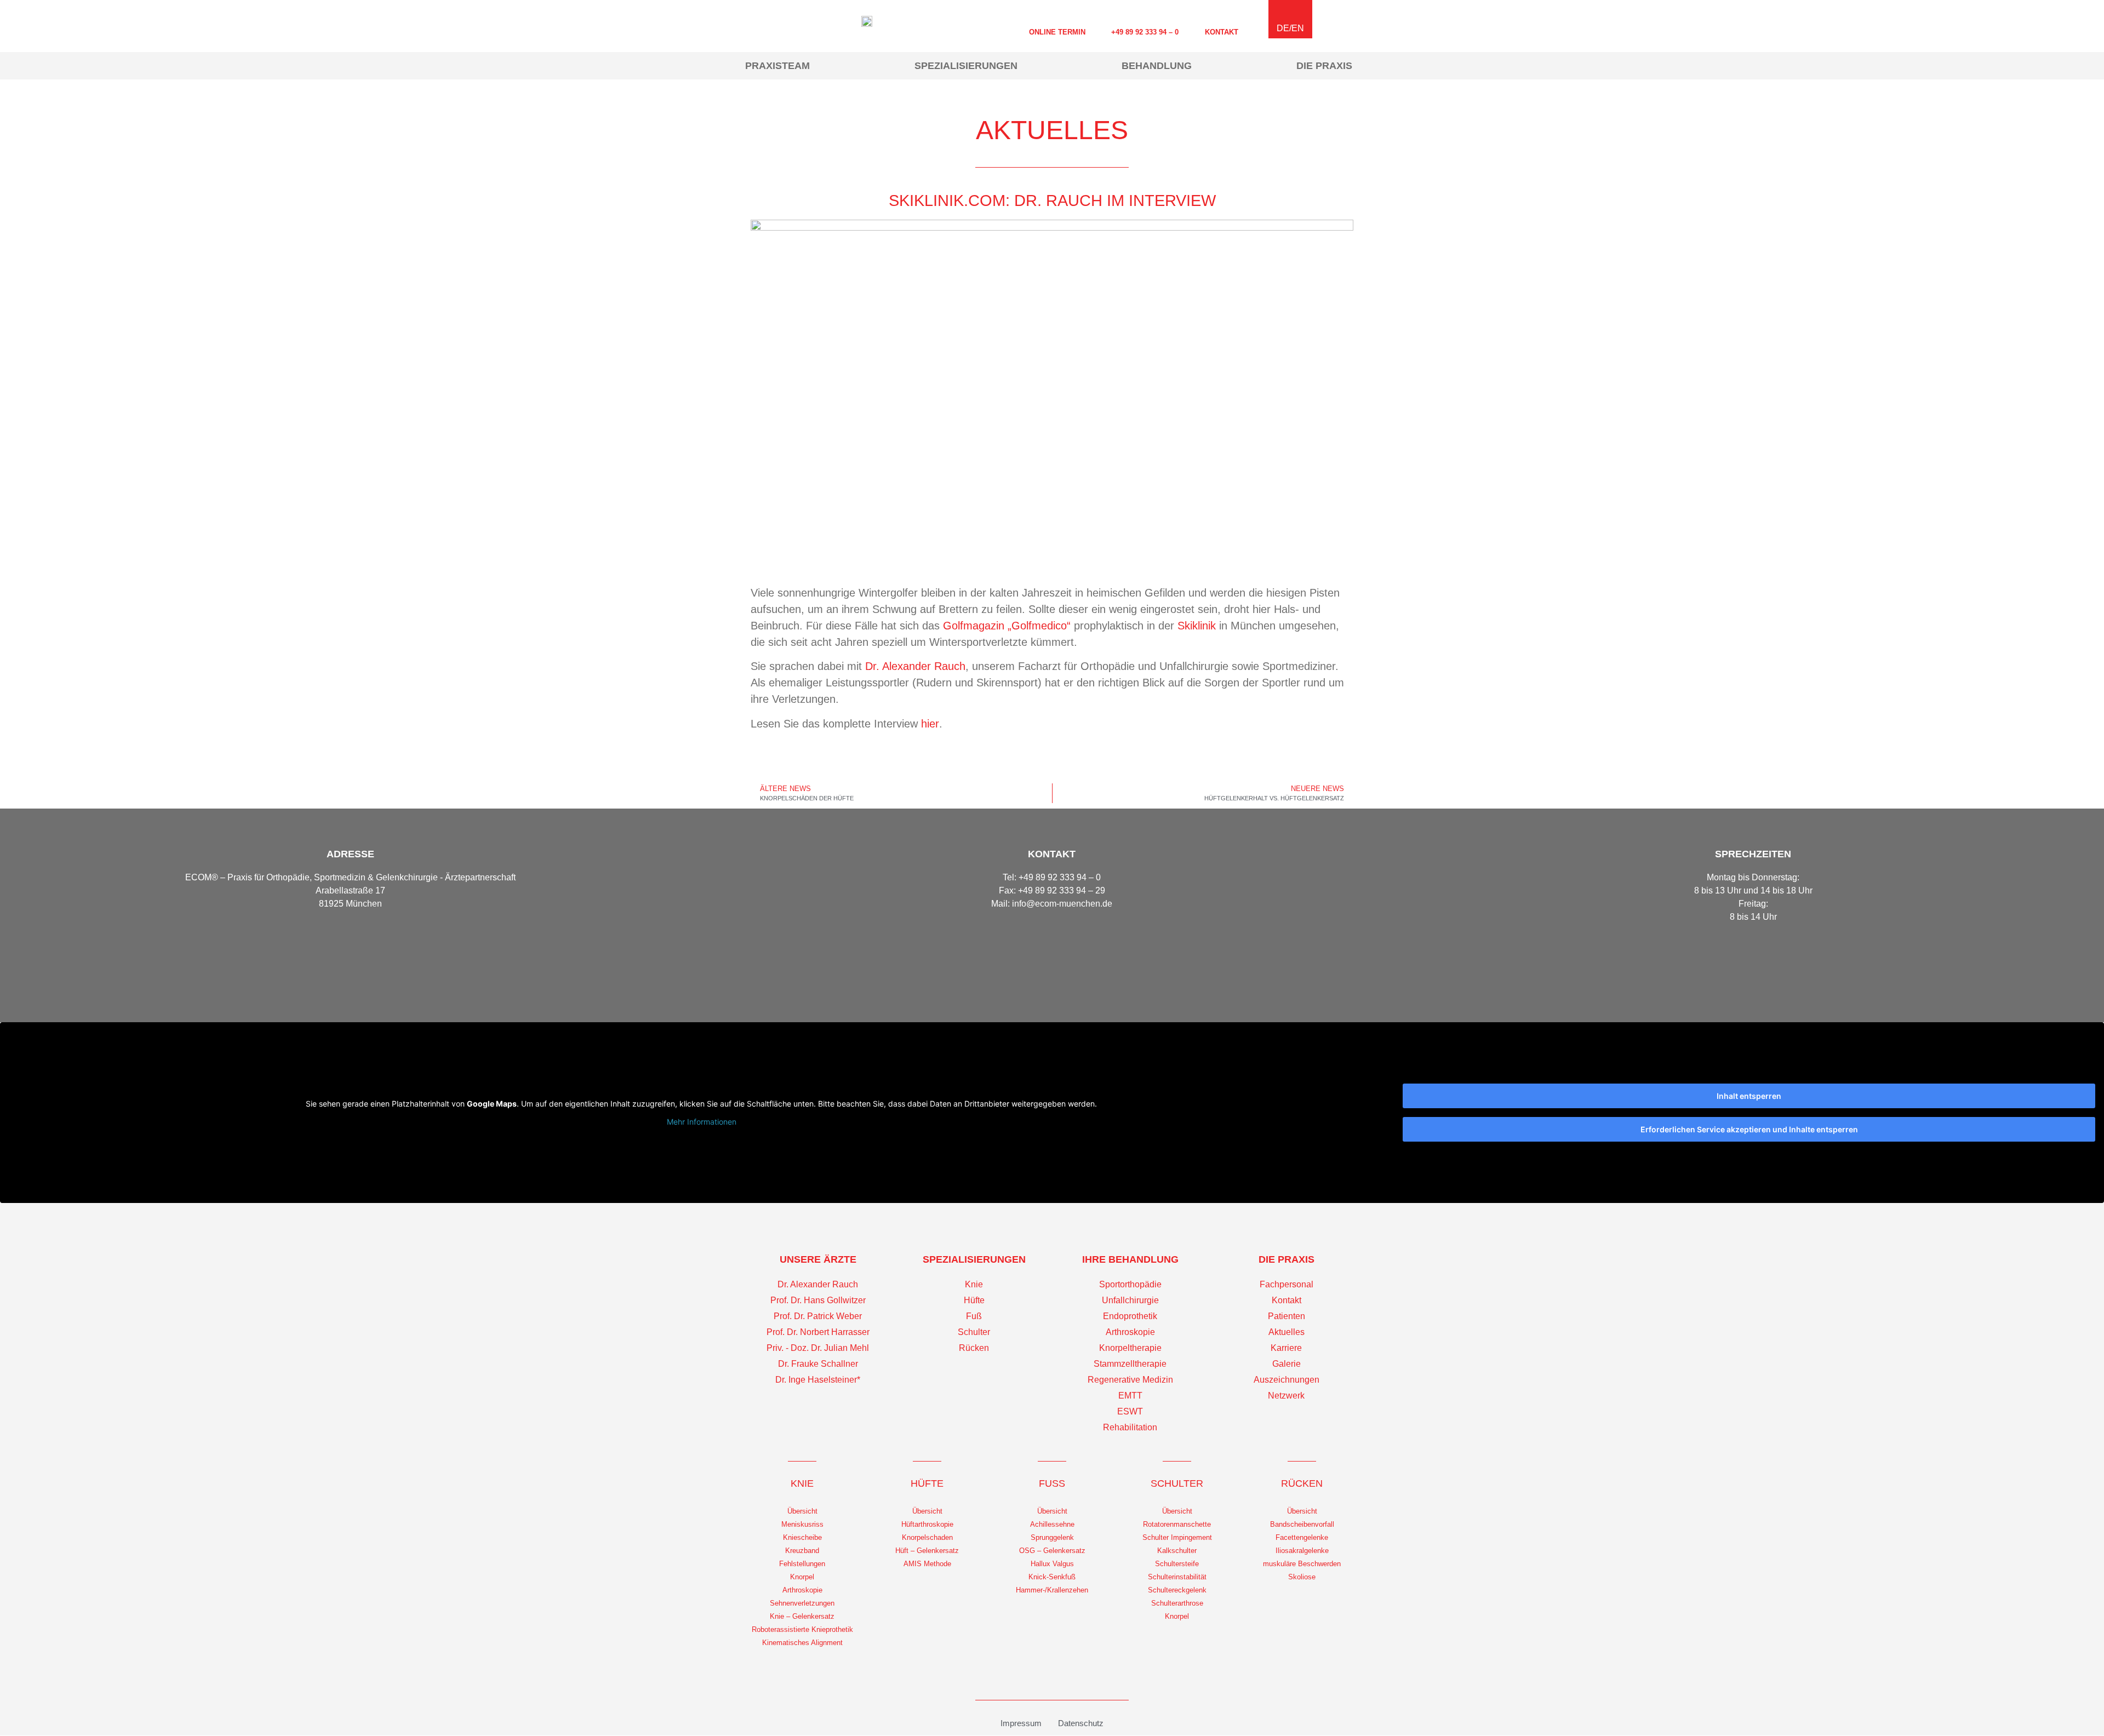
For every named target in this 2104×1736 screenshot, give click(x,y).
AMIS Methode (927, 1564)
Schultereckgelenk (1177, 1590)
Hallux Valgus (1052, 1564)
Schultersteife (1177, 1564)
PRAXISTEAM (777, 66)
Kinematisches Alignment (802, 1643)
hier (930, 724)
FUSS (1052, 1483)
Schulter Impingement (1177, 1537)
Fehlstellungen (802, 1564)
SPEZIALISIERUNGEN (966, 66)
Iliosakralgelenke (1302, 1551)
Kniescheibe (802, 1537)
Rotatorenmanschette (1177, 1524)
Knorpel (802, 1577)
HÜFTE (927, 1483)
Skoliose (1302, 1577)
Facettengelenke (1302, 1537)
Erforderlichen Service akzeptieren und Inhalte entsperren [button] (1749, 1129)
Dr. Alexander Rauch (915, 666)
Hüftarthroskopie (927, 1524)
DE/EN (1290, 28)
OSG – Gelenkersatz (1052, 1551)
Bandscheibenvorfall (1302, 1524)
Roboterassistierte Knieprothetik (802, 1629)
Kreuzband (802, 1551)
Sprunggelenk (1052, 1537)
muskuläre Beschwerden (1302, 1564)
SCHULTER (1177, 1483)
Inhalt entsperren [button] (1749, 1096)
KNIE (802, 1483)
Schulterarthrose (1177, 1603)
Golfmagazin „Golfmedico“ (1007, 626)
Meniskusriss (802, 1524)
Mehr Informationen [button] (702, 1122)
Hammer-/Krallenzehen (1052, 1590)
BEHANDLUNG (1157, 66)
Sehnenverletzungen (802, 1603)
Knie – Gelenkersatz (802, 1616)
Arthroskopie (802, 1590)
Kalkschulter (1177, 1551)
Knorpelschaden (927, 1537)
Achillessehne (1052, 1524)
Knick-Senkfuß (1052, 1577)
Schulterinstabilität (1177, 1577)
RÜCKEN (1302, 1483)
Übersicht (802, 1511)
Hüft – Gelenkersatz (927, 1551)
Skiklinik (1197, 626)
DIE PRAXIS (1324, 66)
